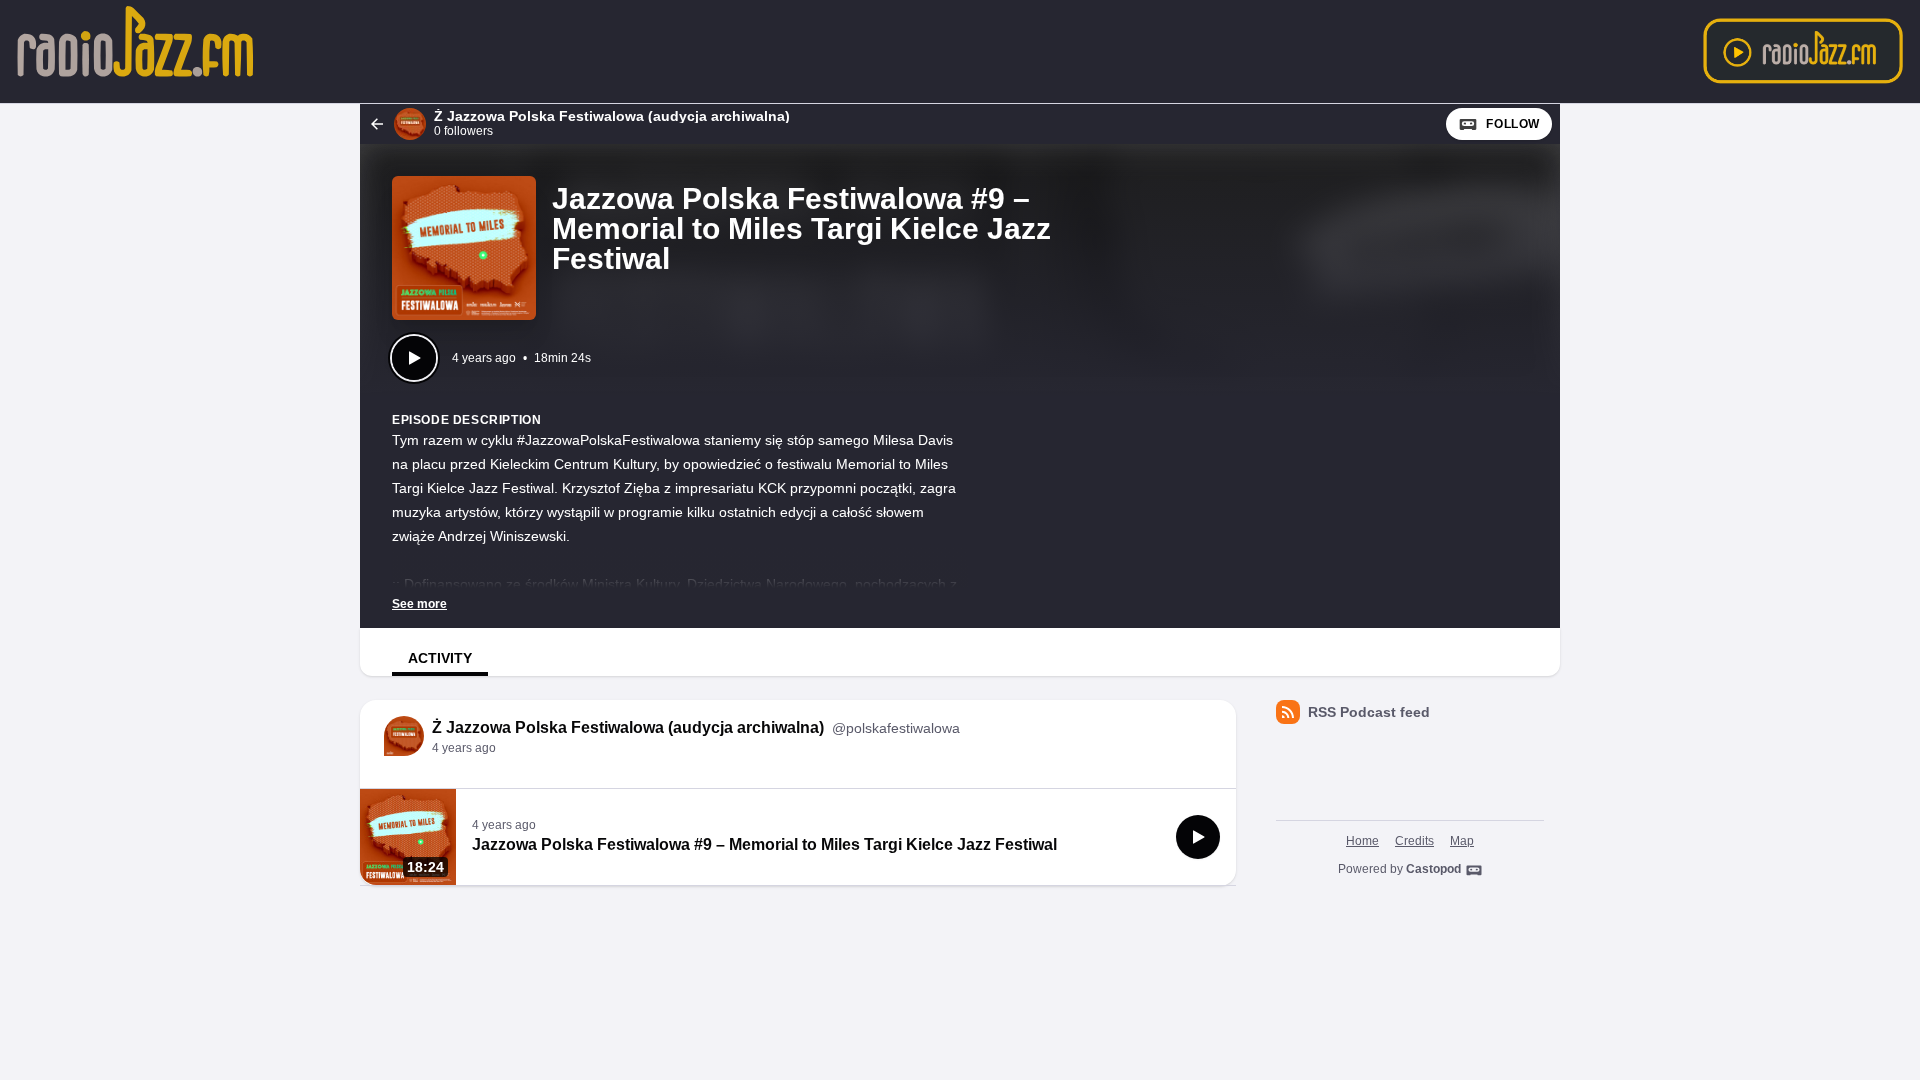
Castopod (1433, 869)
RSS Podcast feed (1369, 712)
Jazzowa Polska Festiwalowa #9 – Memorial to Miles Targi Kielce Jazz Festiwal (764, 844)
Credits (1414, 841)
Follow (1513, 124)
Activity (440, 658)
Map (1462, 841)
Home (1362, 841)
